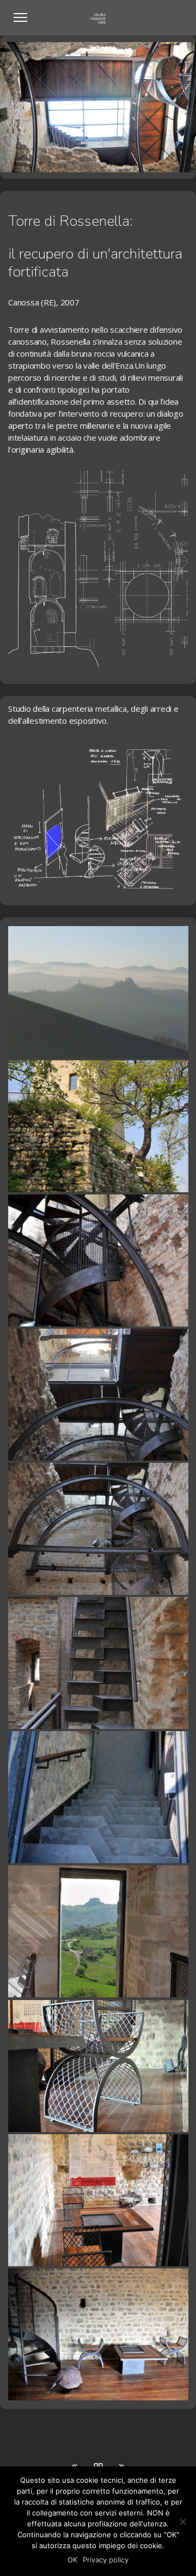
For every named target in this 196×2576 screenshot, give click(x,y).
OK (72, 2560)
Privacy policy (106, 2560)
